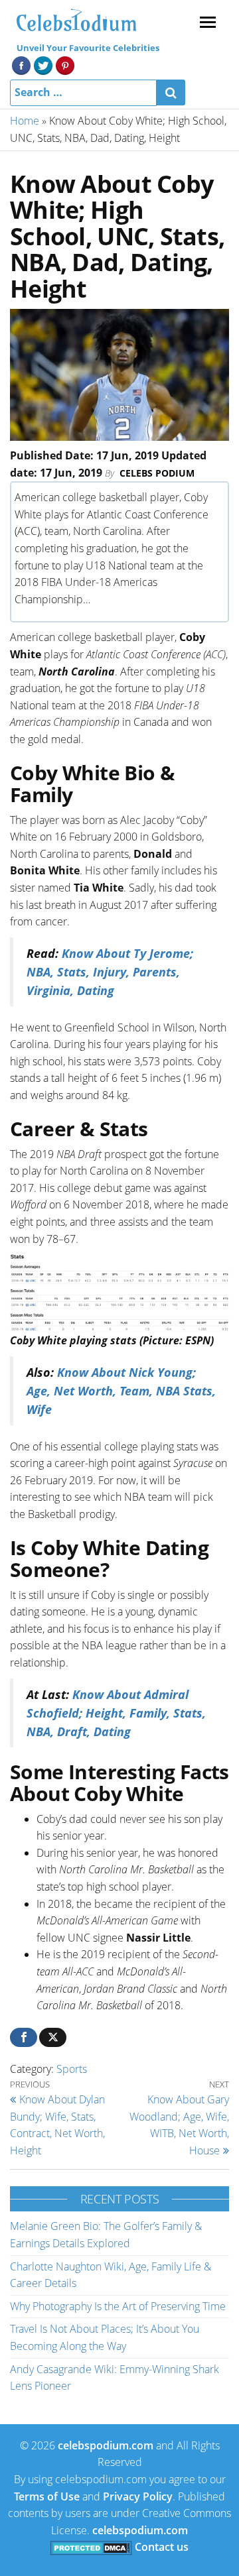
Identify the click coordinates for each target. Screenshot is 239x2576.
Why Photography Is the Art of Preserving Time (118, 2306)
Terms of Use (47, 2496)
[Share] (24, 2037)
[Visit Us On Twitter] (43, 64)
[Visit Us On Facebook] (21, 64)
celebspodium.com (106, 2445)
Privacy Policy (138, 2496)
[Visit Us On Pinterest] (65, 64)
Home (25, 121)
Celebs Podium (157, 473)
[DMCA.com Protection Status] (91, 2547)
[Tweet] (53, 2037)
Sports (72, 2069)
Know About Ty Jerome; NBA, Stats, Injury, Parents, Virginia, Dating (110, 972)
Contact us (162, 2547)
